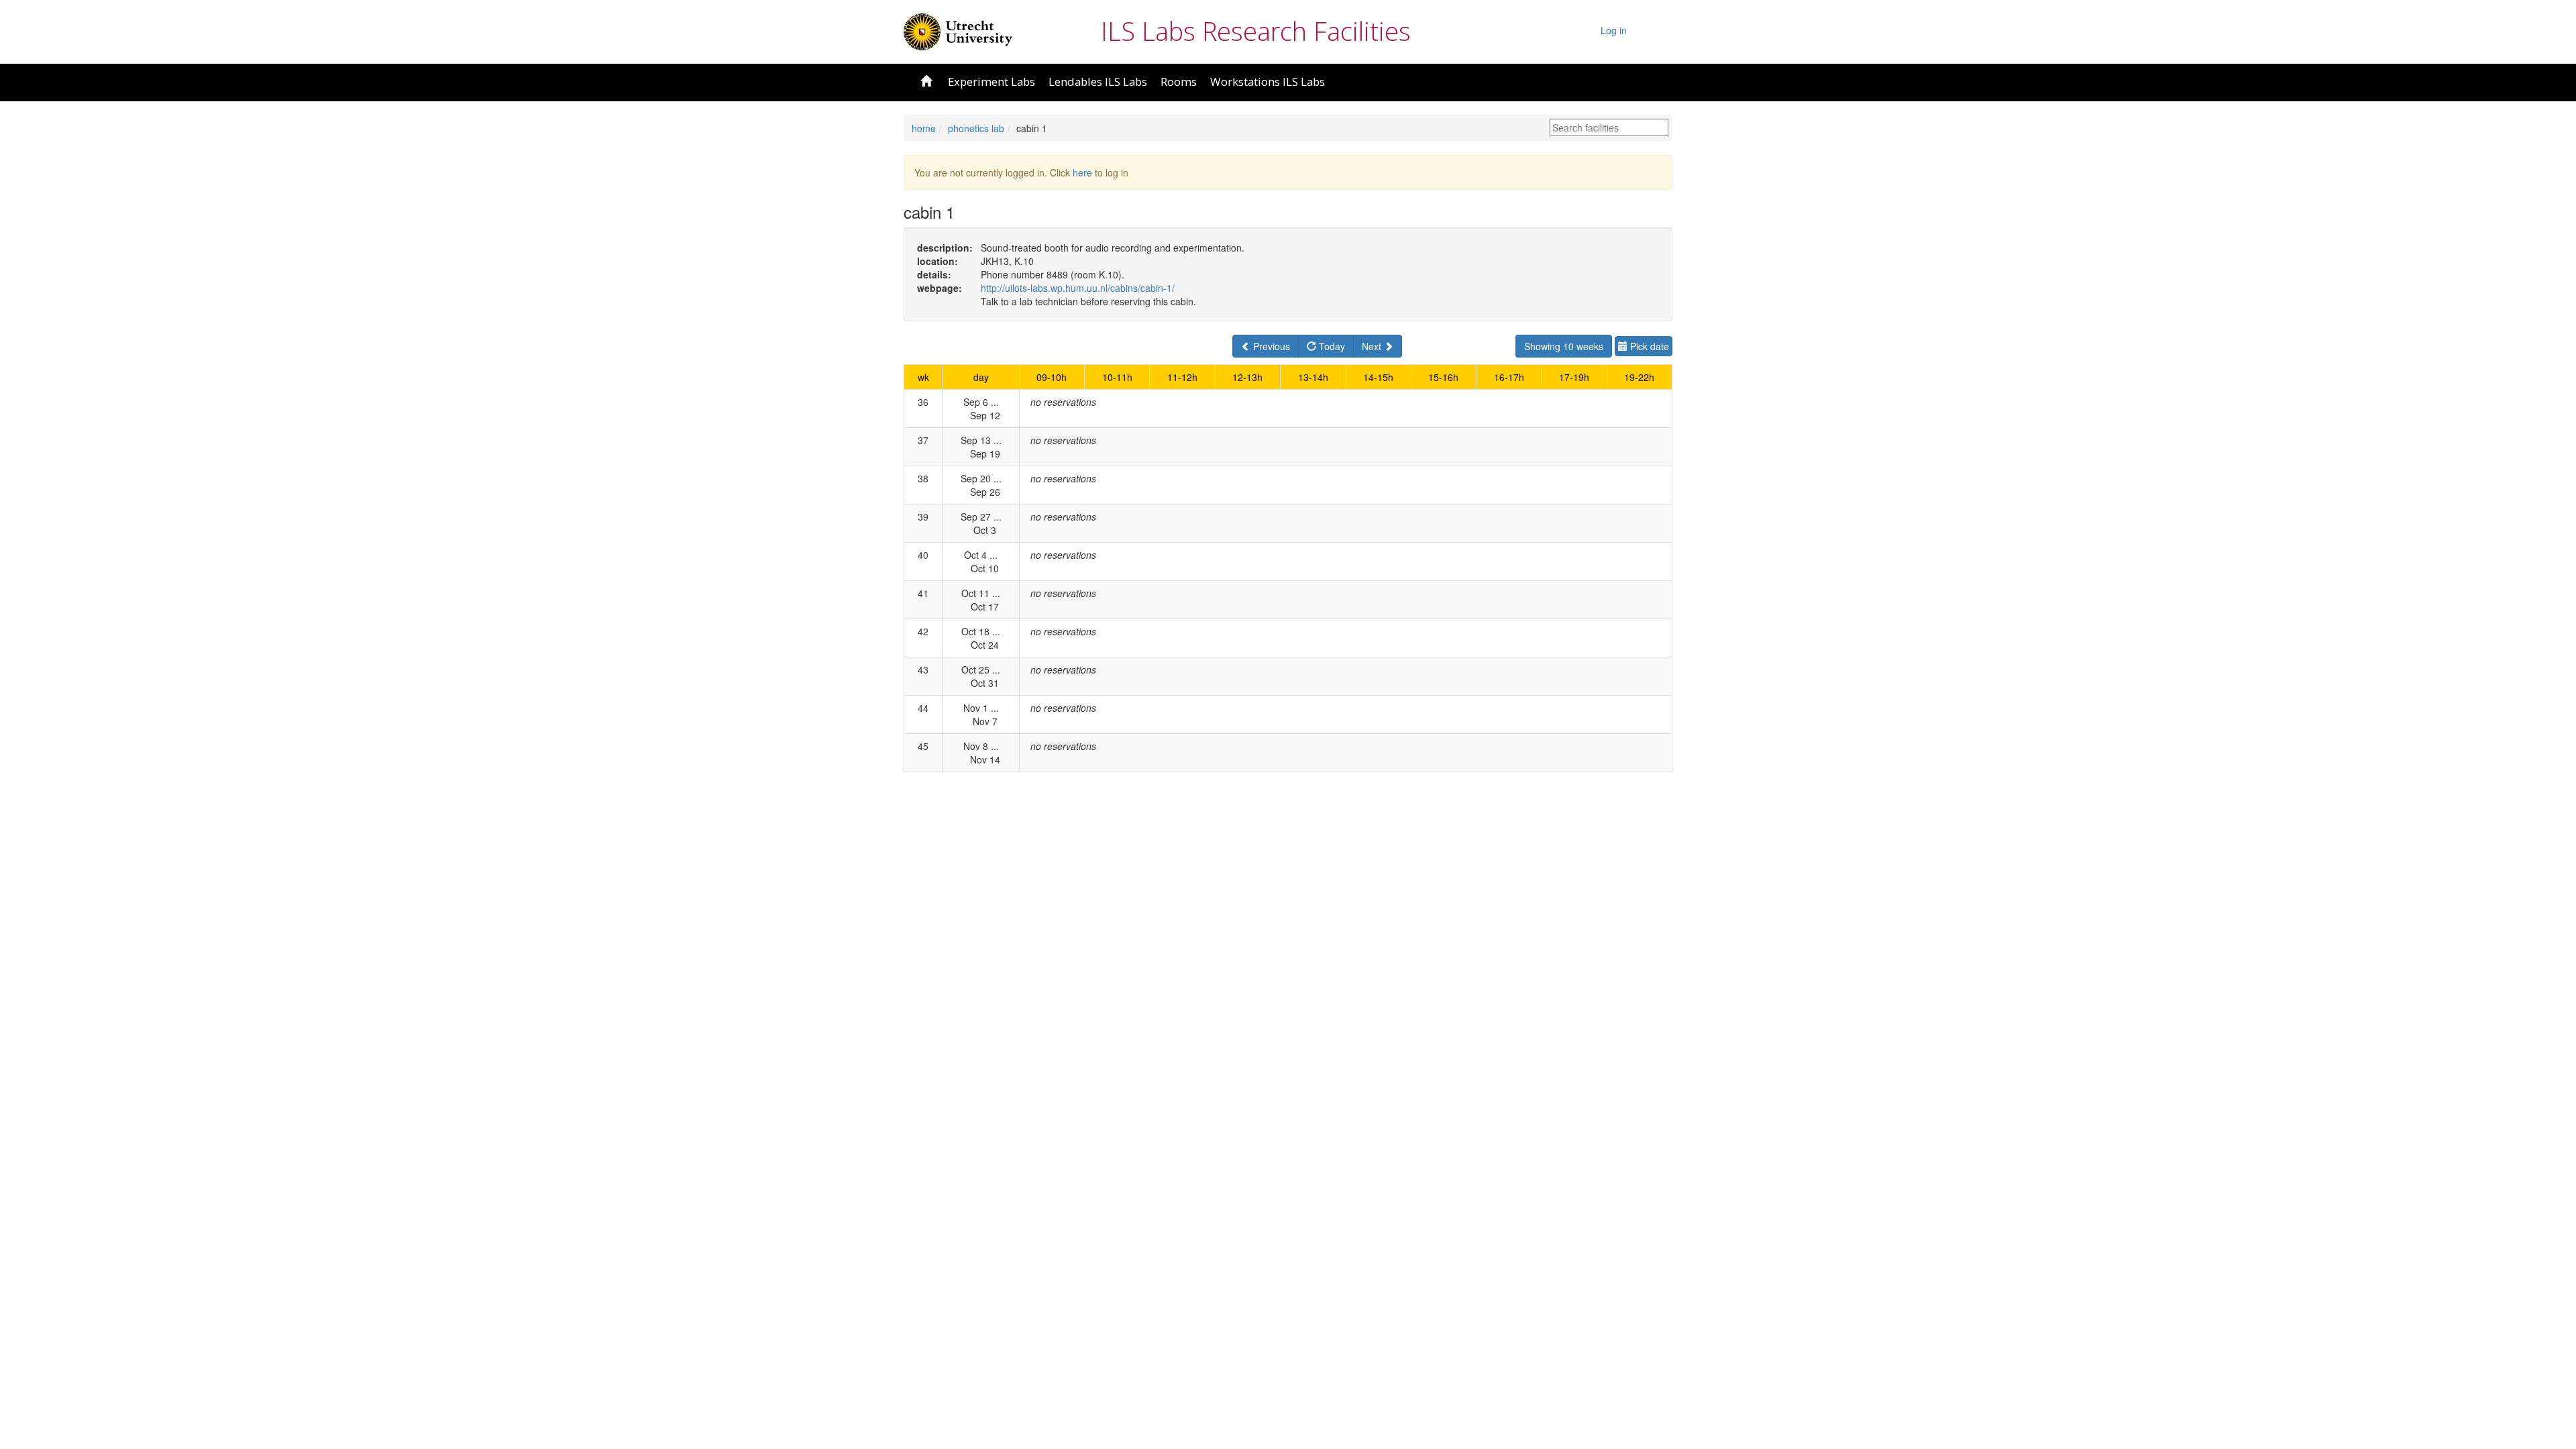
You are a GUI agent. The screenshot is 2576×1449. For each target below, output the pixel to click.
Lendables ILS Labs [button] (1098, 82)
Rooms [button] (1179, 82)
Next (1373, 346)
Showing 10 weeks (1564, 346)
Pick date (1648, 346)
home (924, 128)
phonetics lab (976, 128)
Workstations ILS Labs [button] (1268, 82)
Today (1331, 346)
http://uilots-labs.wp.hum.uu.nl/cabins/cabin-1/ (1078, 288)
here (1082, 172)
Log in (1614, 30)
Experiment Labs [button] (991, 82)
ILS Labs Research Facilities (1256, 31)
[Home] (958, 30)
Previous (1270, 346)
